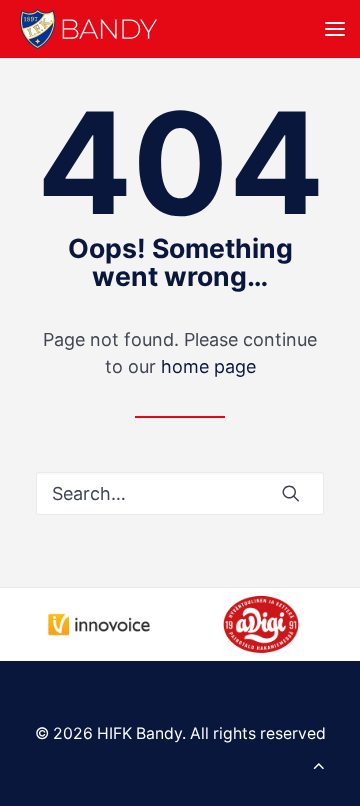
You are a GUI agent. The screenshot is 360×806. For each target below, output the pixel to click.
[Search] (180, 493)
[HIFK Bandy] (88, 29)
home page (208, 366)
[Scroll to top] (319, 763)
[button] (335, 29)
